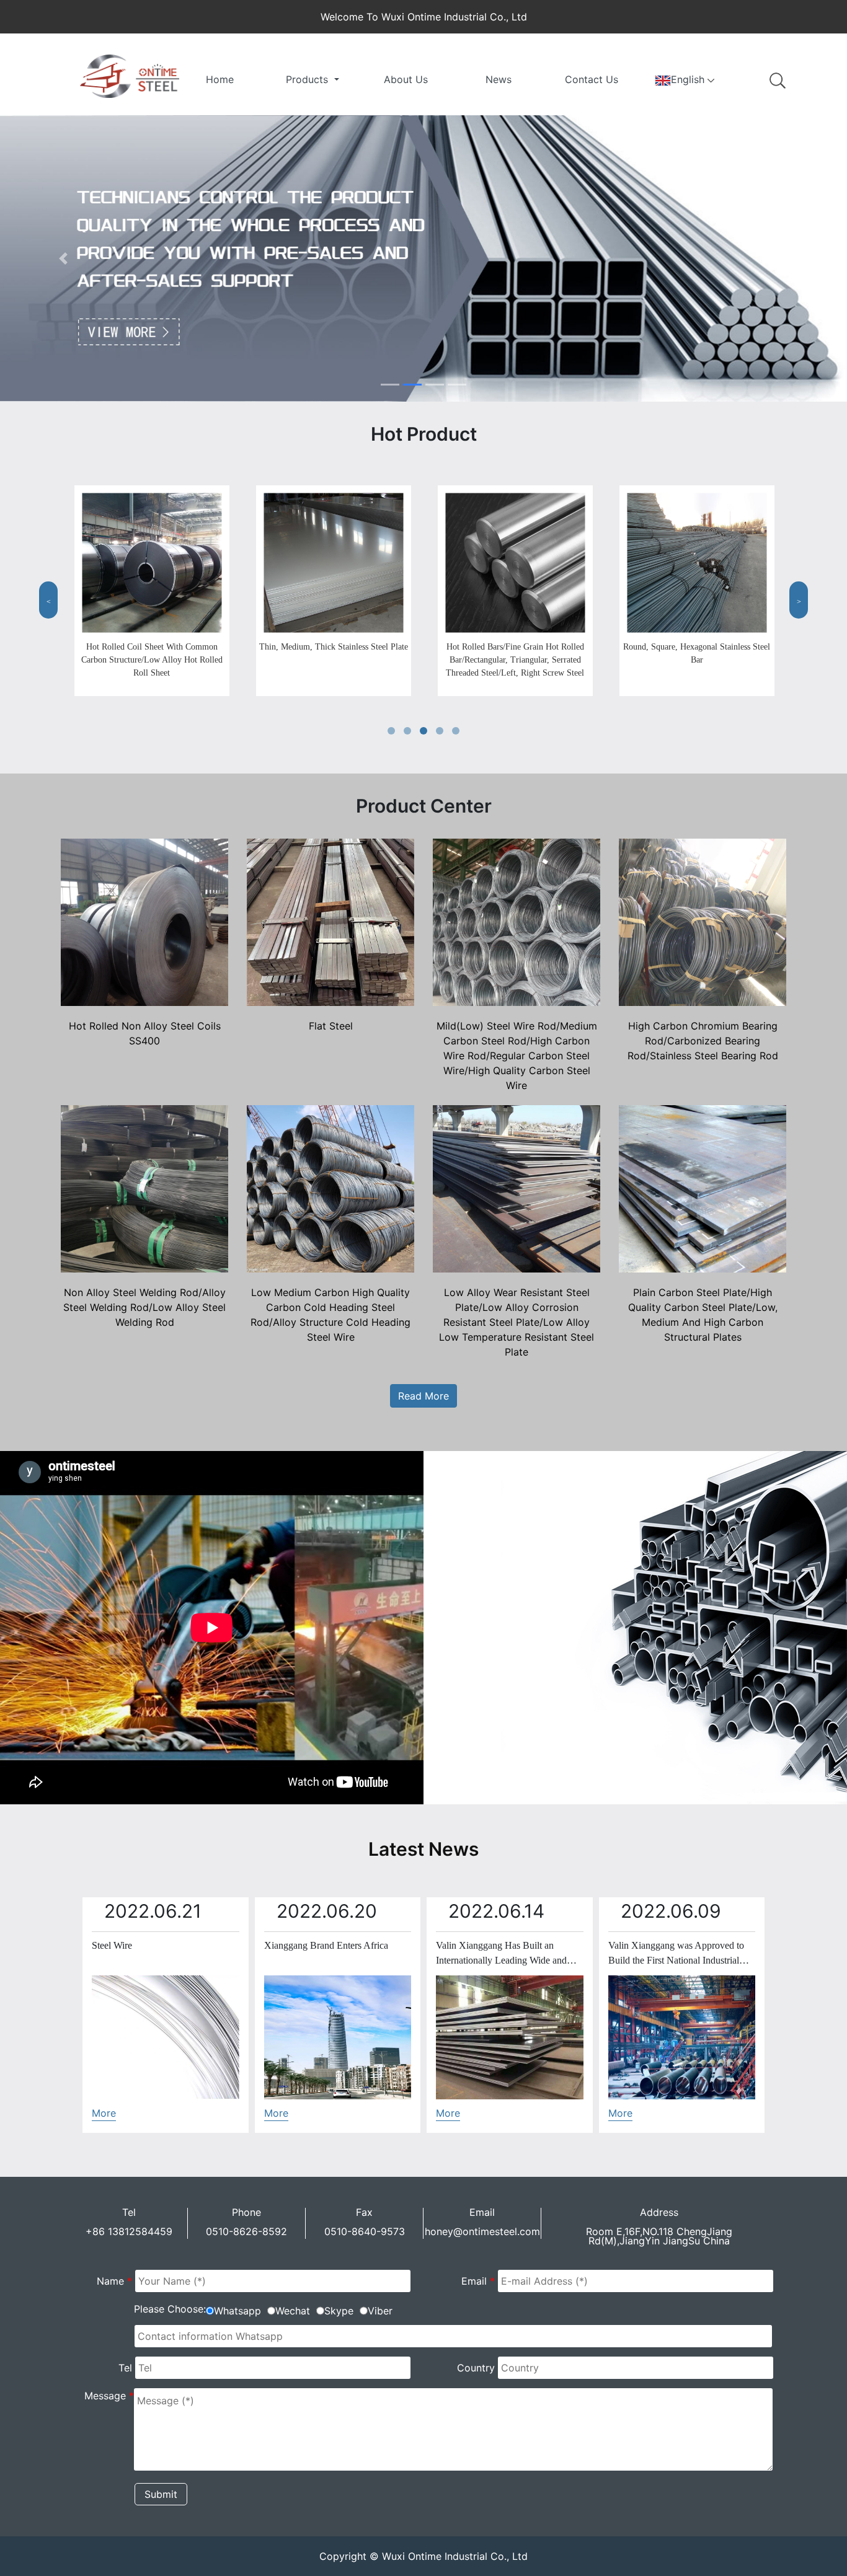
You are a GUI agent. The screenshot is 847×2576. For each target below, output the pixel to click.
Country (476, 2368)
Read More (423, 1396)
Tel (125, 2368)
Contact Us (592, 79)
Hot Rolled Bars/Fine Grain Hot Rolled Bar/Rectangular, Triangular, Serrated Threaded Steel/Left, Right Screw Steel (515, 660)
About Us (406, 79)
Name (114, 2281)
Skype (339, 2311)
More (104, 2113)
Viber (380, 2311)
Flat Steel (331, 1026)
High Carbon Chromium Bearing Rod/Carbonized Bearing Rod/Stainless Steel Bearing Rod (703, 1041)
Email (478, 2281)
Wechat (293, 2311)
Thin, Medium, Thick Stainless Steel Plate (334, 647)
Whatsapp (237, 2311)
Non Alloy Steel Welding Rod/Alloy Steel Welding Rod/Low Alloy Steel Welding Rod (144, 1307)
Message (109, 2396)
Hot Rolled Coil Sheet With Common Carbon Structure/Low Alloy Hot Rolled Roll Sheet (152, 660)
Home (220, 79)
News (499, 79)
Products (308, 79)
